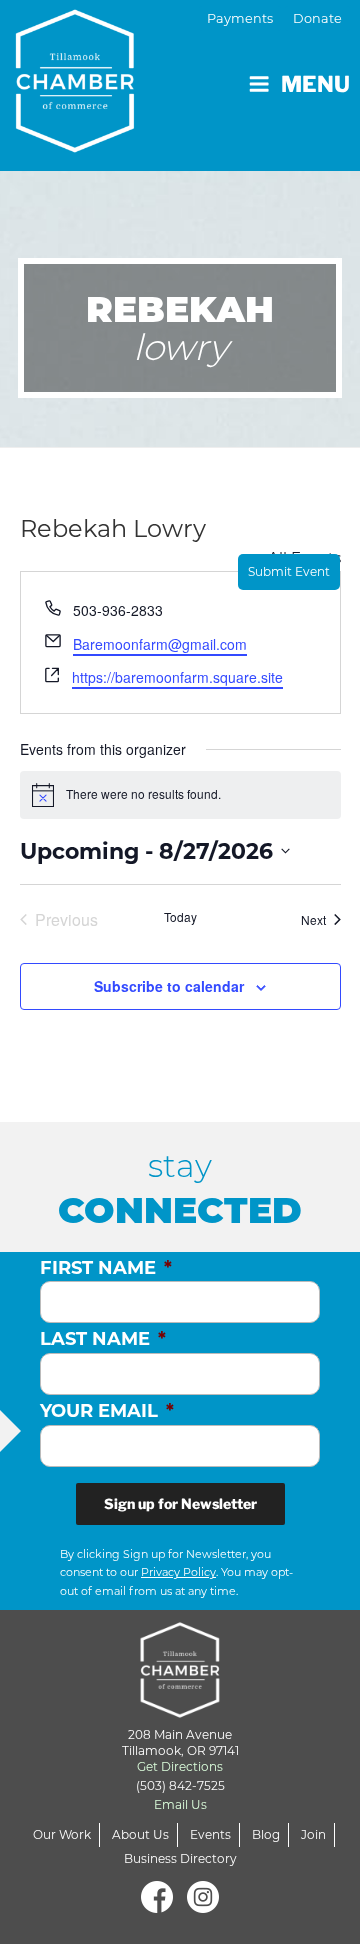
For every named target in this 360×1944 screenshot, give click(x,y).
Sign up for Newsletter (180, 1503)
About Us (140, 1834)
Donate (317, 18)
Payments (240, 18)
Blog (266, 1834)
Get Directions (180, 1766)
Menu (315, 84)
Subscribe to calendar (169, 986)
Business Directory (180, 1858)
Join (313, 1834)
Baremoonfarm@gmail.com (160, 644)
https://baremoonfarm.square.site (177, 677)
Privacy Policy (178, 1572)
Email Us (180, 1804)
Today (180, 917)
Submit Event (289, 571)
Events (210, 1834)
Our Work (62, 1834)
